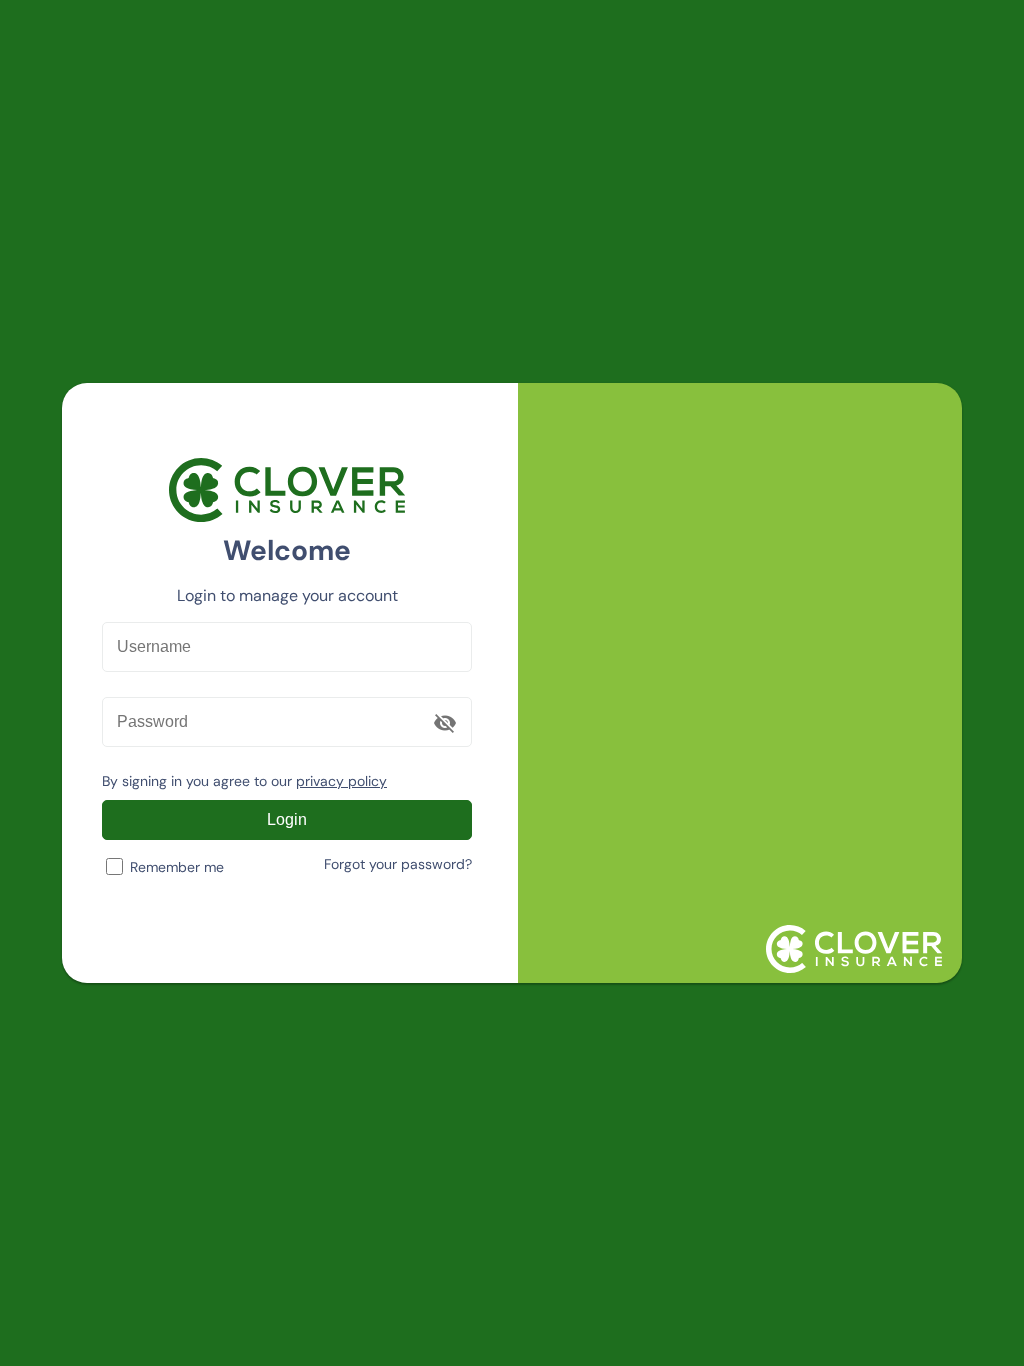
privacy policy (341, 781)
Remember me (177, 867)
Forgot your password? (398, 864)
